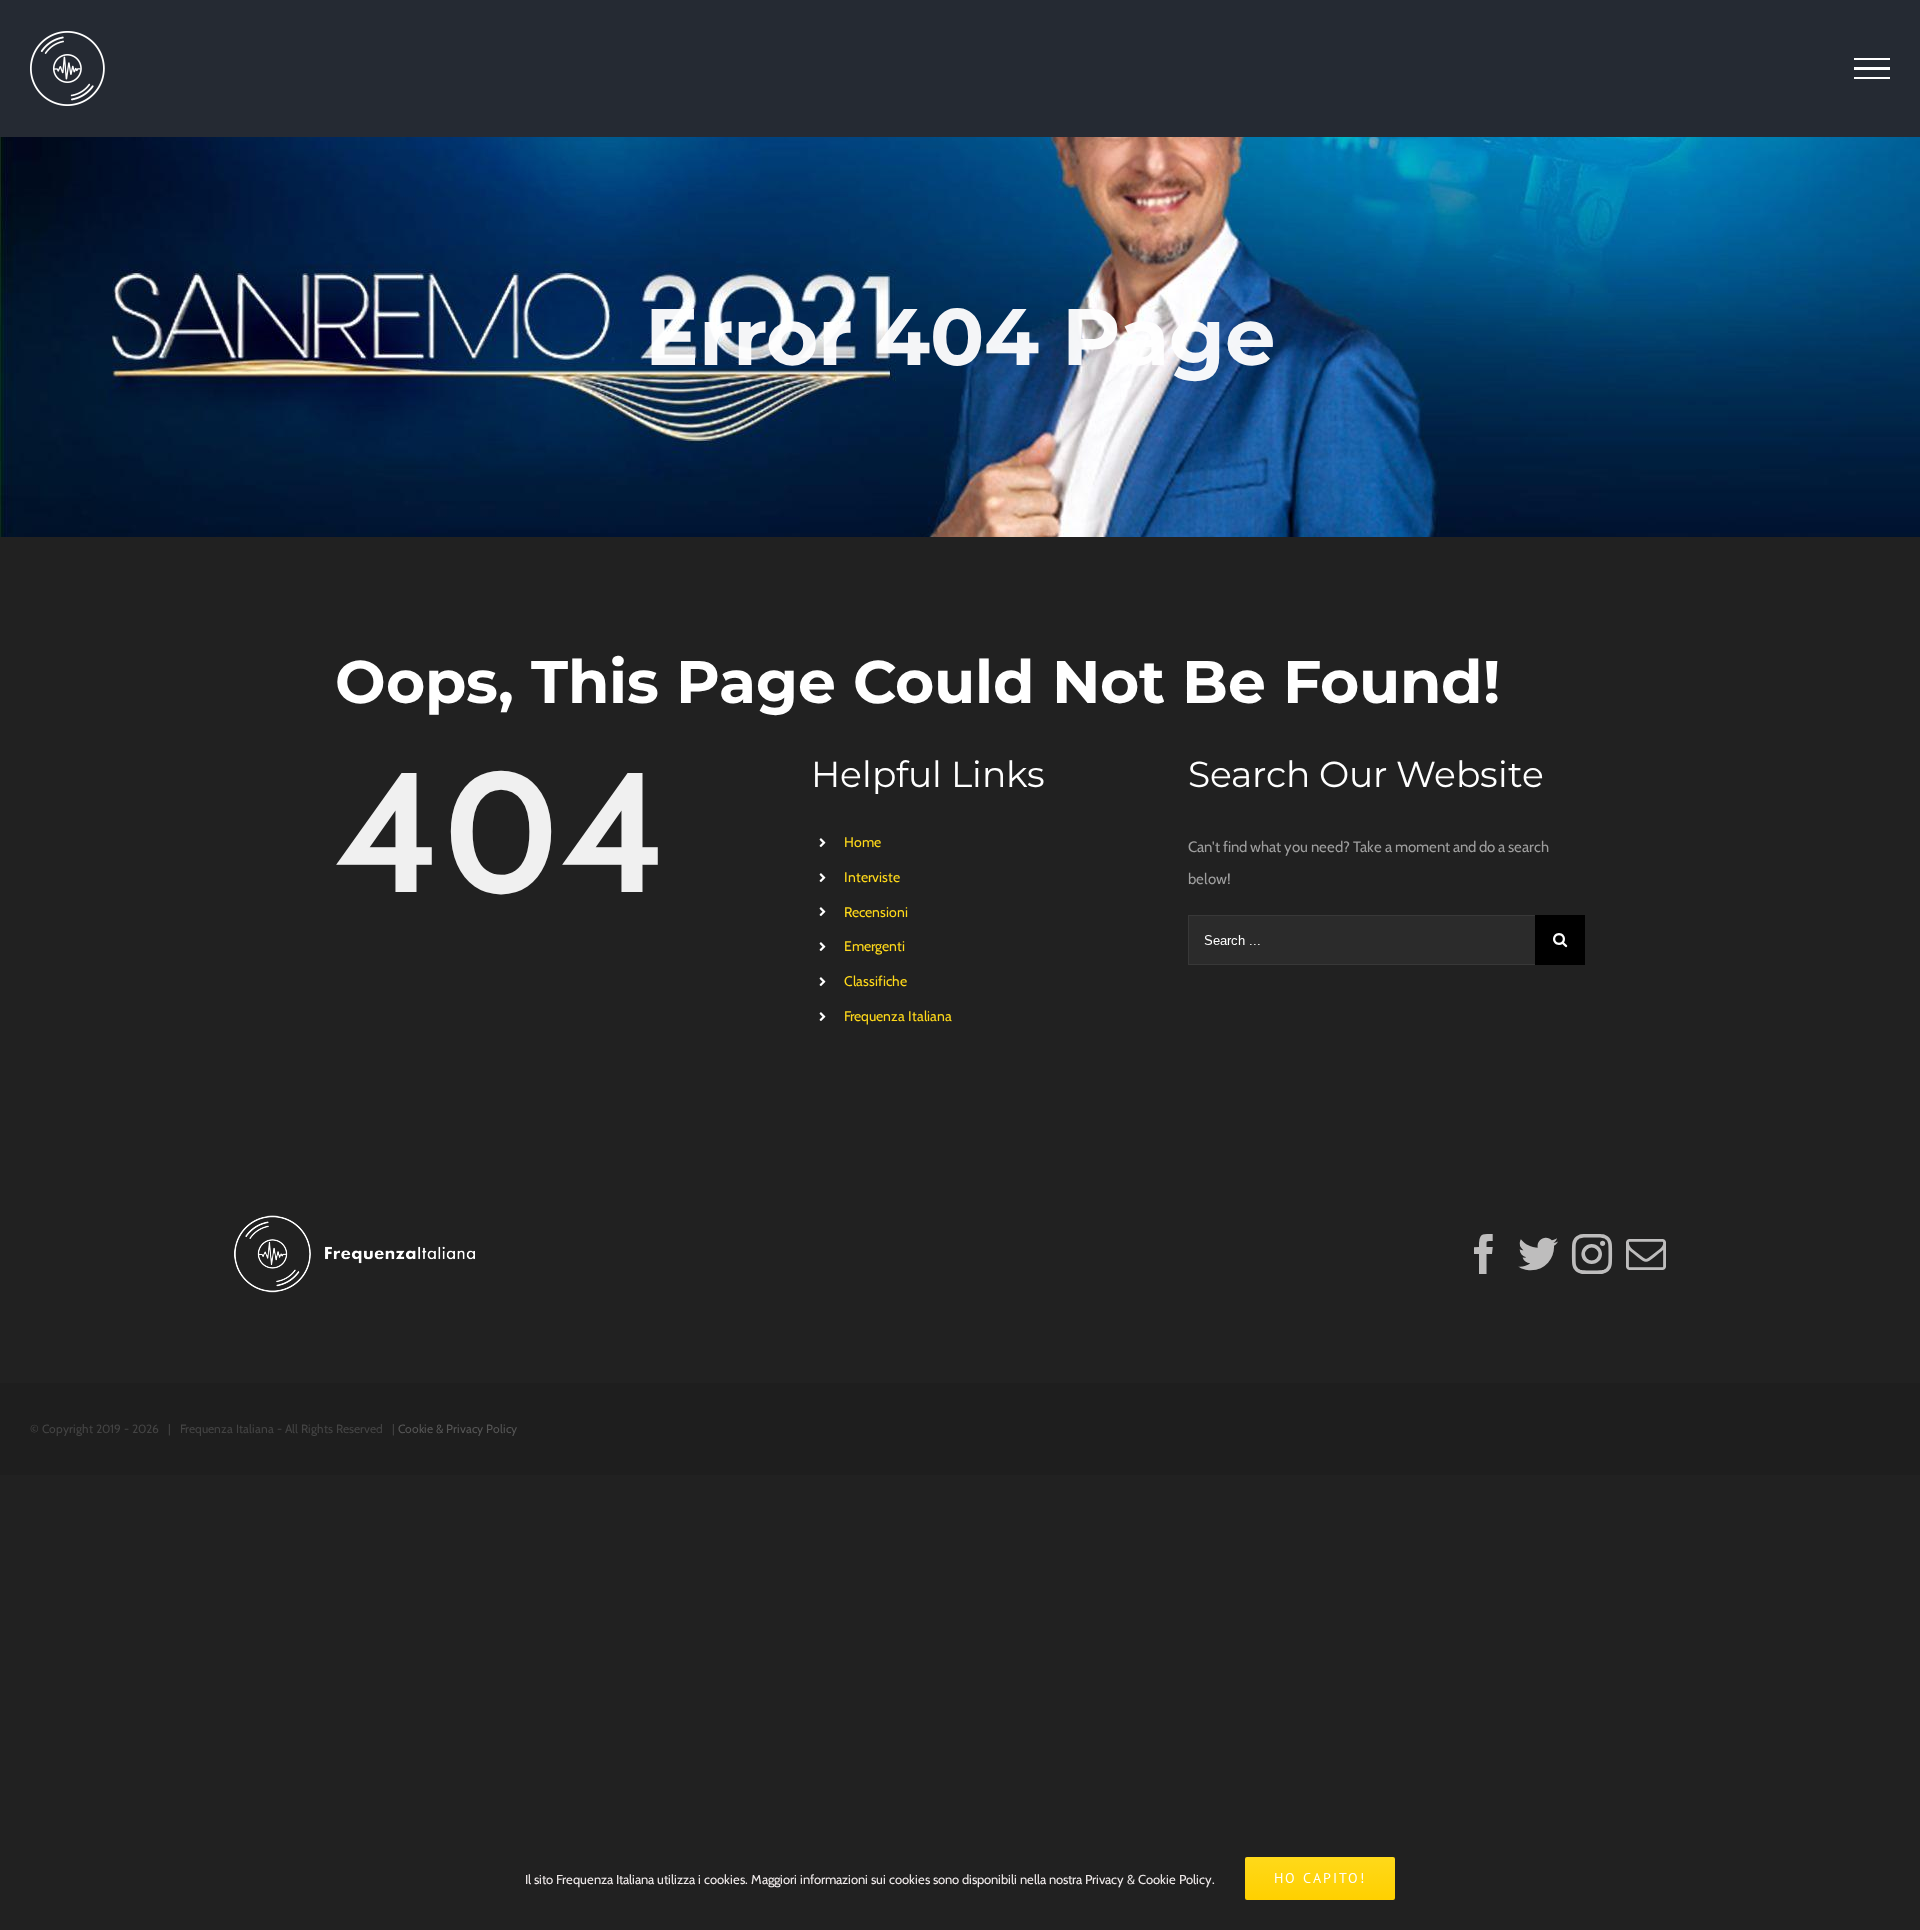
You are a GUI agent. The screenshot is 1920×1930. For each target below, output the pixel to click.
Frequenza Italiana (898, 1016)
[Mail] (1646, 1254)
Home (862, 842)
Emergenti (874, 946)
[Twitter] (1538, 1254)
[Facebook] (1484, 1254)
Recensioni (876, 912)
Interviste (872, 877)
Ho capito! (1320, 1878)
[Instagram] (1592, 1254)
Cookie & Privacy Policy (457, 1428)
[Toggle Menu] (1872, 69)
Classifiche (875, 981)
